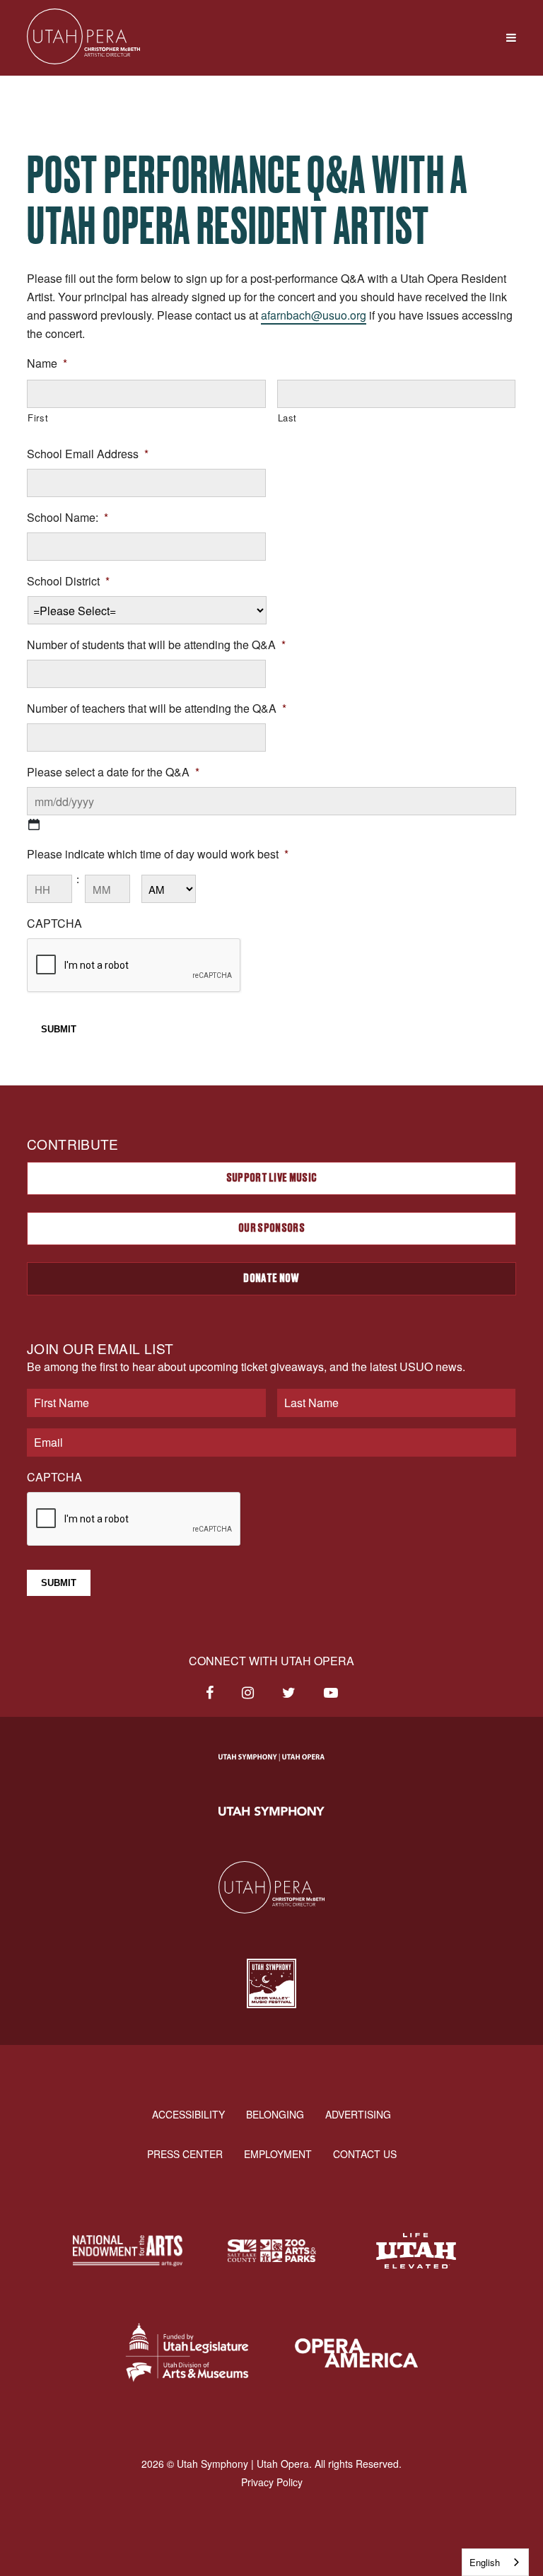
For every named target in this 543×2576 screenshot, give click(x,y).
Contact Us (365, 2154)
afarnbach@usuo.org (314, 315)
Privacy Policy (272, 2482)
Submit (59, 1029)
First (38, 418)
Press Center (185, 2154)
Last (288, 418)
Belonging (275, 2114)
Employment (278, 2154)
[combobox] (495, 2562)
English (485, 2562)
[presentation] (134, 966)
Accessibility (188, 2114)
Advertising (358, 2114)
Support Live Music (272, 1178)
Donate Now (271, 1278)
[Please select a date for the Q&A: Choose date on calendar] (34, 824)
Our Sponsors (271, 1228)
